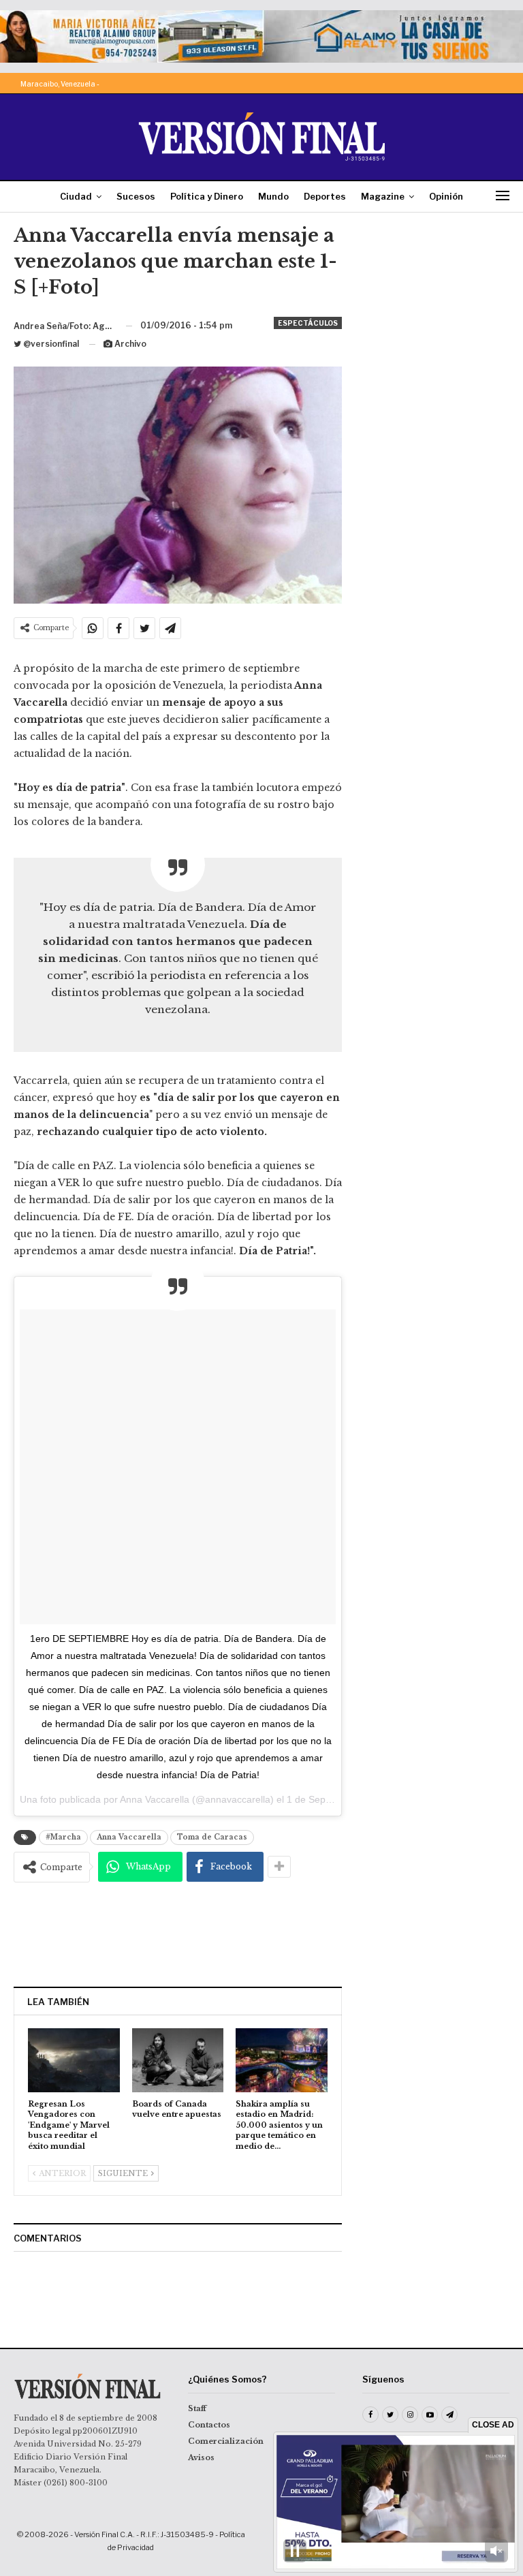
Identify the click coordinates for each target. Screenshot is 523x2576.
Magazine (383, 196)
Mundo (273, 196)
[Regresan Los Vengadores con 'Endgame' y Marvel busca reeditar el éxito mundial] (74, 2060)
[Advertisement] (178, 1934)
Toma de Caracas (212, 1837)
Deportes (325, 196)
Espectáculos (308, 323)
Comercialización (226, 2441)
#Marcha (63, 1837)
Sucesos (136, 196)
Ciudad (76, 196)
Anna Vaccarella (129, 1837)
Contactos (209, 2425)
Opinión (446, 196)
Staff (197, 2408)
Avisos (201, 2457)
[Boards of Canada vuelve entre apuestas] (178, 2060)
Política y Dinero (207, 196)
